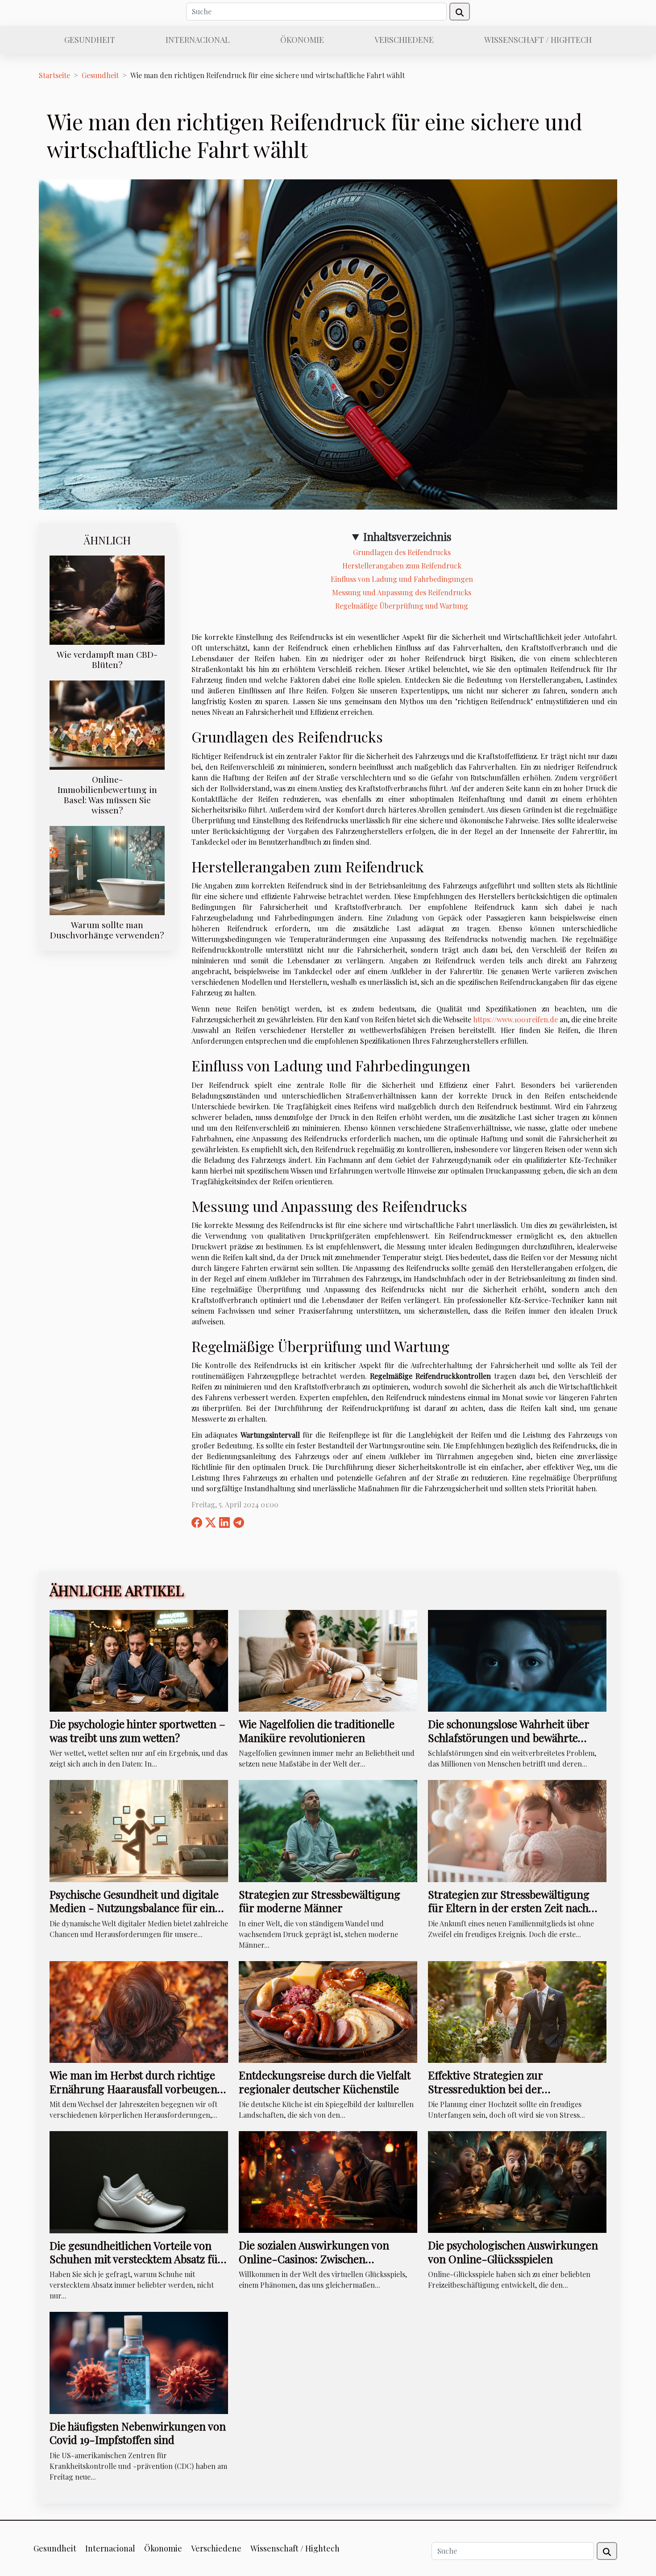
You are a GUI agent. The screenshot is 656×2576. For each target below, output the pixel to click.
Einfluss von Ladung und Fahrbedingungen (402, 579)
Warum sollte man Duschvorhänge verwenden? (107, 930)
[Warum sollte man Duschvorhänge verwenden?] (107, 869)
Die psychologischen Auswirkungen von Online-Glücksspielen (513, 2252)
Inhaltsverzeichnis (407, 536)
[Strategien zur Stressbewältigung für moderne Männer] (328, 1830)
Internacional (198, 40)
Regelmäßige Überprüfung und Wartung (402, 606)
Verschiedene (404, 40)
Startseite (54, 75)
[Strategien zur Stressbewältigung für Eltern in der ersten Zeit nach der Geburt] (517, 1830)
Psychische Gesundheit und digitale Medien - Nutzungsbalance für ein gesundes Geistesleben (134, 1908)
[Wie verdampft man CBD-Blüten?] (107, 599)
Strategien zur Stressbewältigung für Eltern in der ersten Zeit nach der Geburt (509, 1908)
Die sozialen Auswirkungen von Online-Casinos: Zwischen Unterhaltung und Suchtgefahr (314, 2259)
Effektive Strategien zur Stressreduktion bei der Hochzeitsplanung (485, 2089)
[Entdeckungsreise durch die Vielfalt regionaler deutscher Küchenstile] (328, 2011)
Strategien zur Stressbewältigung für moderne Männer (320, 1901)
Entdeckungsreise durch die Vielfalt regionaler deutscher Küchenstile (325, 2082)
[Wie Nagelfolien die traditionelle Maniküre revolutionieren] (328, 1660)
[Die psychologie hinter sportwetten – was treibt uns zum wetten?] (139, 1660)
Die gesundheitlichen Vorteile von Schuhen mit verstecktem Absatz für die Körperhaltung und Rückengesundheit (136, 2266)
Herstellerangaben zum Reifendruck (402, 566)
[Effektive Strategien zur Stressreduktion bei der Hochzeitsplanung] (517, 2011)
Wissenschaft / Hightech (538, 40)
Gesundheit (90, 40)
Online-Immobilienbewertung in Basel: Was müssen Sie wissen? (107, 794)
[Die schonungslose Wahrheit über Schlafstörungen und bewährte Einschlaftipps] (517, 1660)
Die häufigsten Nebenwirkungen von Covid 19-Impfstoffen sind (138, 2433)
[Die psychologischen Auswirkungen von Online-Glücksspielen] (517, 2181)
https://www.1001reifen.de (515, 1019)
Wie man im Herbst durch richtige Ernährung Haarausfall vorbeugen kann (133, 2089)
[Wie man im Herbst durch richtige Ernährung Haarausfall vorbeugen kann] (139, 2011)
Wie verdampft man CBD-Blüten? (107, 659)
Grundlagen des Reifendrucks (402, 552)
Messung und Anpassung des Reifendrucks (402, 592)
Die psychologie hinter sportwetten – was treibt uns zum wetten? (137, 1730)
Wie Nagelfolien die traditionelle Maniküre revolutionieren (317, 1730)
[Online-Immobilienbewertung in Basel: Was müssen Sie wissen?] (107, 724)
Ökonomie (302, 40)
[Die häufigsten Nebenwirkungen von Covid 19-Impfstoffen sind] (139, 2362)
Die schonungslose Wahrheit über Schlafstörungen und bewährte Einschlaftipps (509, 1737)
